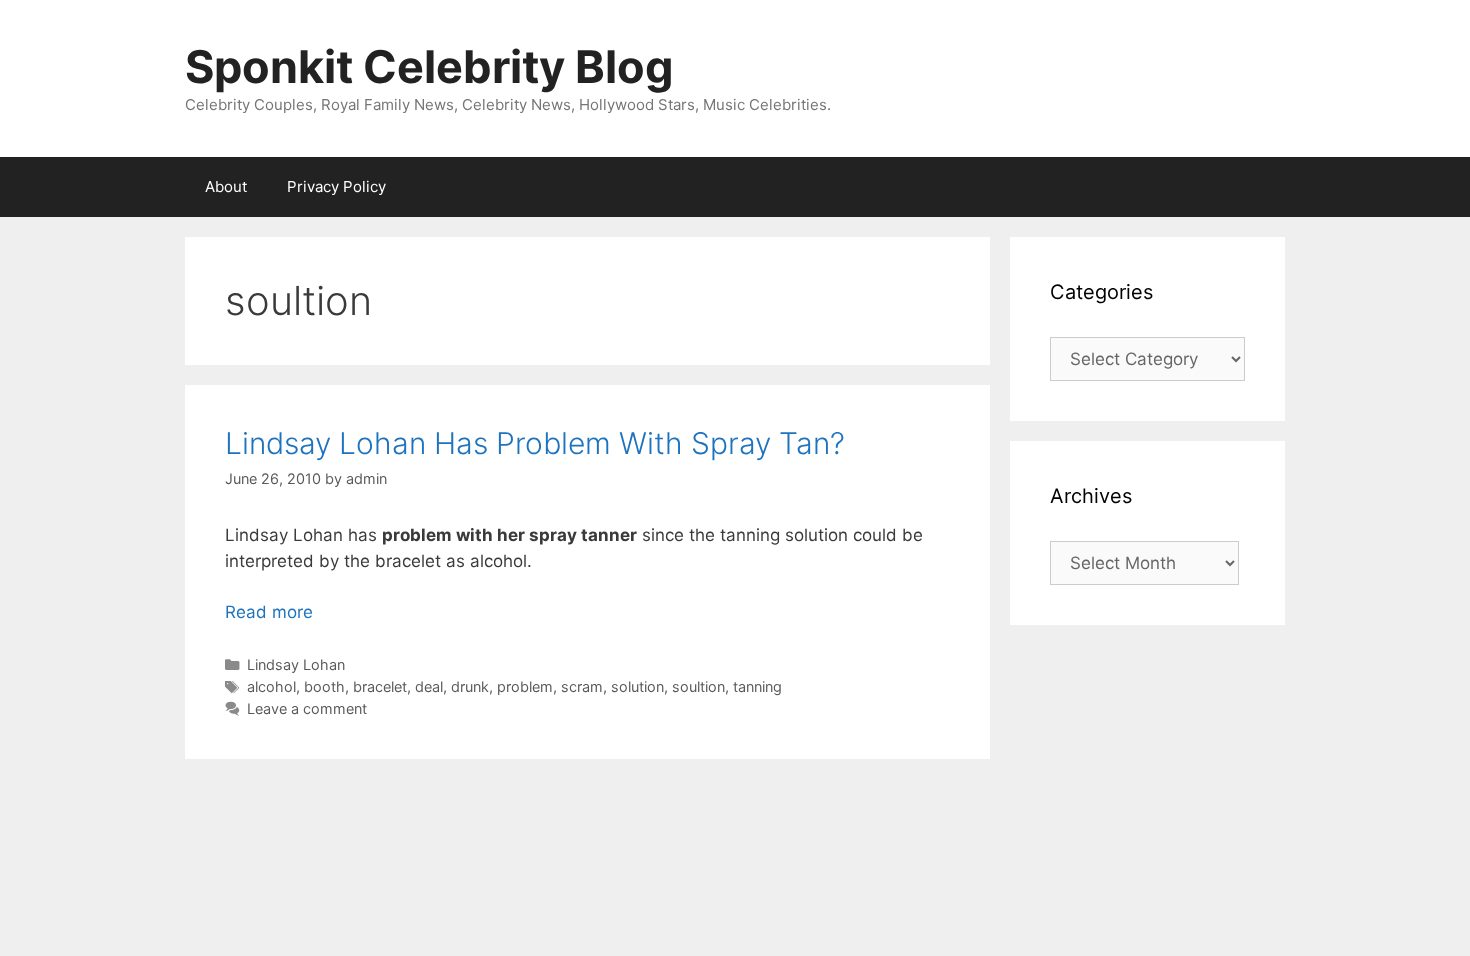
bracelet (380, 686)
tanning (757, 686)
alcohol (271, 686)
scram (582, 686)
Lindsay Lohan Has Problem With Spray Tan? (535, 443)
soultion (698, 686)
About (226, 186)
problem (525, 686)
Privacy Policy (336, 186)
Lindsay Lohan (296, 664)
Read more (269, 612)
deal (429, 686)
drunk (470, 686)
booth (324, 686)
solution (637, 686)
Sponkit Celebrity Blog (429, 66)
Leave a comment (307, 708)
